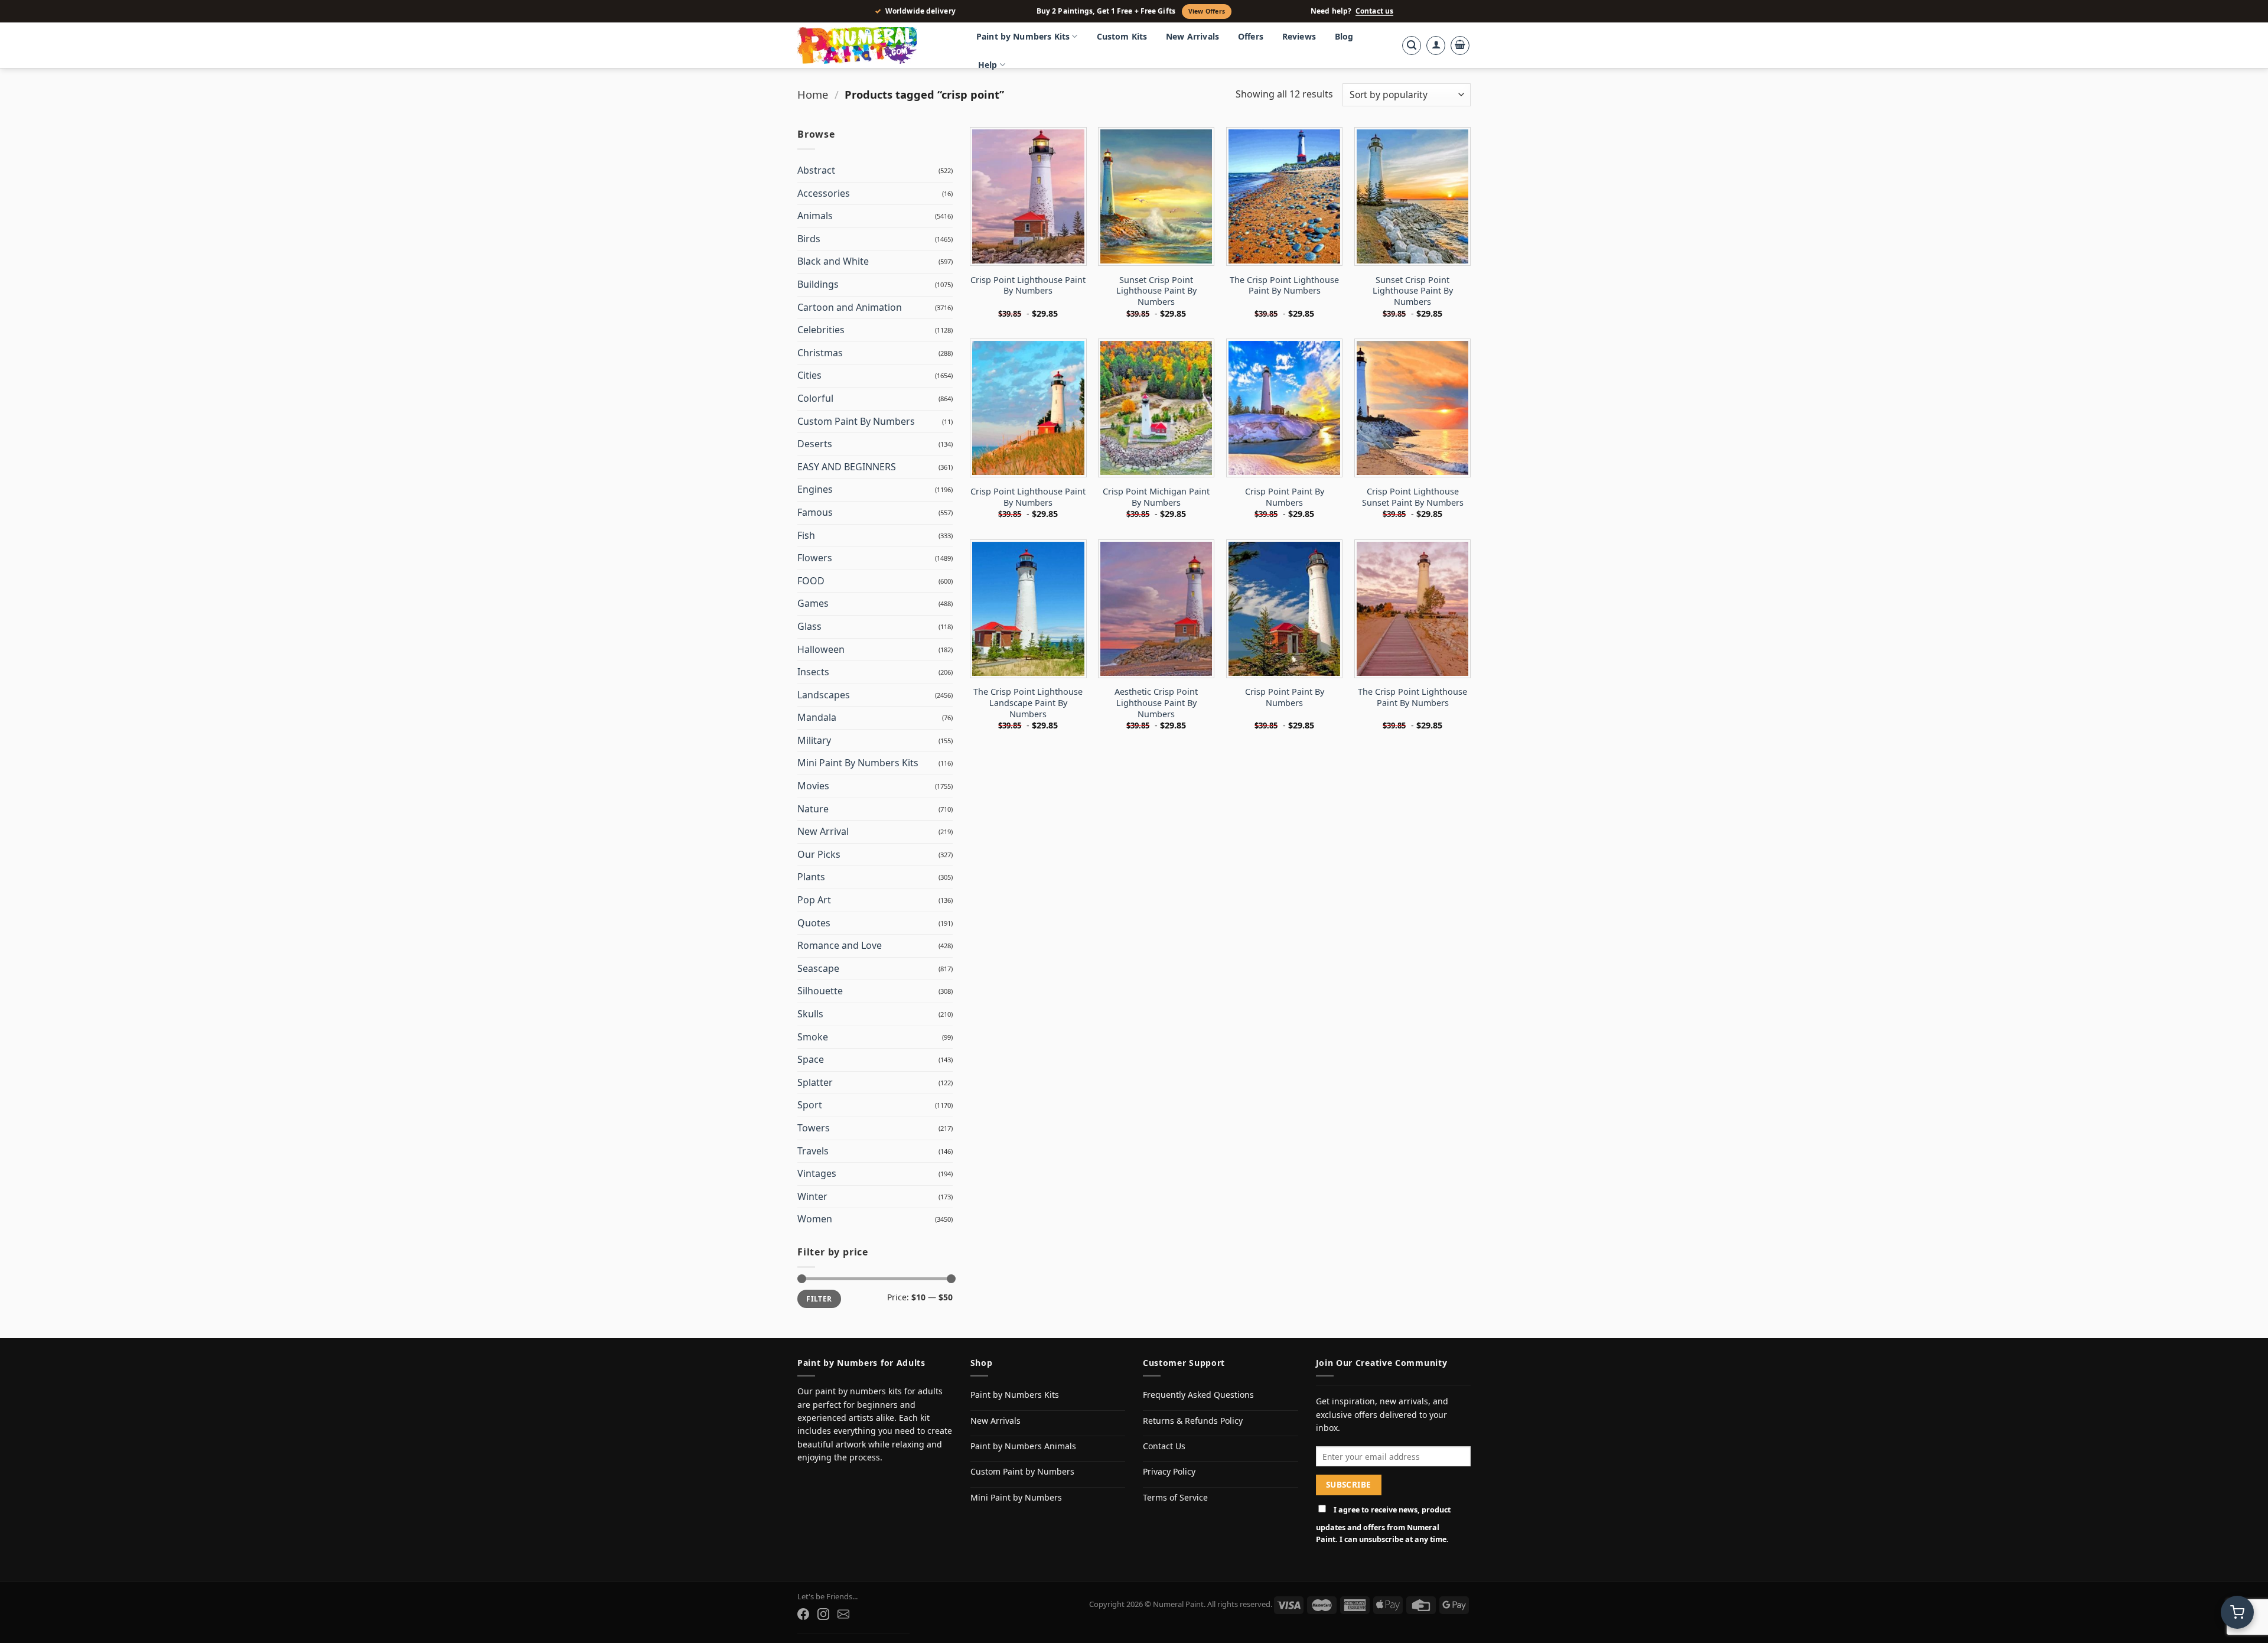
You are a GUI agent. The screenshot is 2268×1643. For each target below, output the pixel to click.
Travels (813, 1151)
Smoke (813, 1037)
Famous (815, 512)
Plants (811, 877)
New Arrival (823, 831)
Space (811, 1059)
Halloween (821, 649)
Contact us (1374, 11)
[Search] (1412, 45)
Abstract (816, 170)
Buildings (818, 284)
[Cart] (1460, 45)
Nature (813, 809)
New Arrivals (1192, 36)
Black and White (833, 261)
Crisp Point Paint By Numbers (1285, 497)
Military (814, 740)
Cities (809, 375)
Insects (813, 672)
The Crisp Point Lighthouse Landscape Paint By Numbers (1028, 703)
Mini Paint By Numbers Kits (858, 763)
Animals (815, 216)
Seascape (818, 968)
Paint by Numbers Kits (1023, 36)
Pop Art (814, 900)
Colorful (815, 398)
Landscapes (824, 695)
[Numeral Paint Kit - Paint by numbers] (874, 45)
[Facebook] (803, 1614)
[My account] (1436, 45)
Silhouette (820, 991)
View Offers (1207, 11)
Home (813, 94)
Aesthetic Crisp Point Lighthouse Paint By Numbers (1156, 703)
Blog (1344, 36)
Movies (813, 786)
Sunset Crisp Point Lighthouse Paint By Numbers (1156, 291)
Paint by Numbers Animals (1023, 1446)
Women (815, 1219)
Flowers (815, 558)
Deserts (815, 444)
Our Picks (819, 854)
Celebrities (821, 330)
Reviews (1299, 36)
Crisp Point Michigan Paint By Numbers (1156, 497)
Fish (806, 535)
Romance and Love (840, 945)
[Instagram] (823, 1614)
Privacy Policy (1169, 1471)
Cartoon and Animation (850, 307)
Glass (809, 626)
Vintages (817, 1173)
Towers (814, 1128)
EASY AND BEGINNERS (847, 467)
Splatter (815, 1082)
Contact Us (1164, 1446)
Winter (812, 1196)
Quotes (814, 923)
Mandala (817, 717)
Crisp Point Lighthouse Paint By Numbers (1028, 286)
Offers (1251, 36)
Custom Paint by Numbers (1022, 1471)
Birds (809, 239)
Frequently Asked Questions (1198, 1395)
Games (813, 603)
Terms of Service (1175, 1497)
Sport (810, 1105)
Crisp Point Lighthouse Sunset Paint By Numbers (1413, 497)
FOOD (811, 581)
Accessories (824, 193)
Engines (815, 489)
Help (988, 65)
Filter (819, 1299)
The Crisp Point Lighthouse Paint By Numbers (1284, 286)
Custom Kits (1122, 36)
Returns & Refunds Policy (1193, 1421)
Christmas (820, 353)
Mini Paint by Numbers (1016, 1497)
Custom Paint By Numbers (856, 421)
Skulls (810, 1014)
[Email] (843, 1614)
